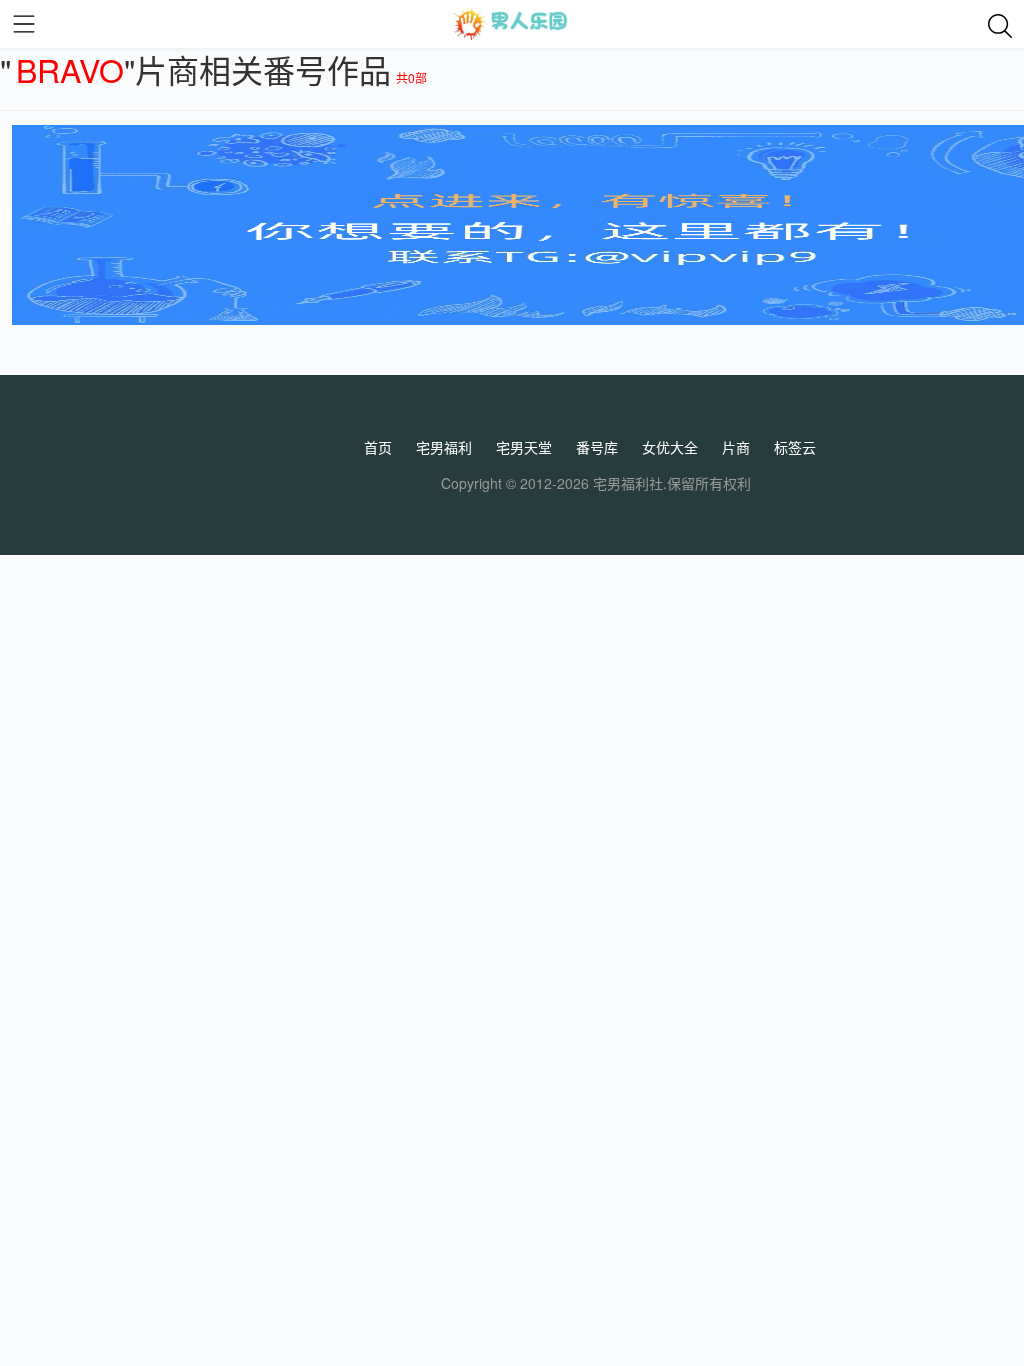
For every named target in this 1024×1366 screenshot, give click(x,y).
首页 (378, 447)
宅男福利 (444, 447)
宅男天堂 (524, 447)
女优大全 (670, 447)
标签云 (795, 447)
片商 (736, 447)
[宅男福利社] (512, 24)
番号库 (597, 447)
